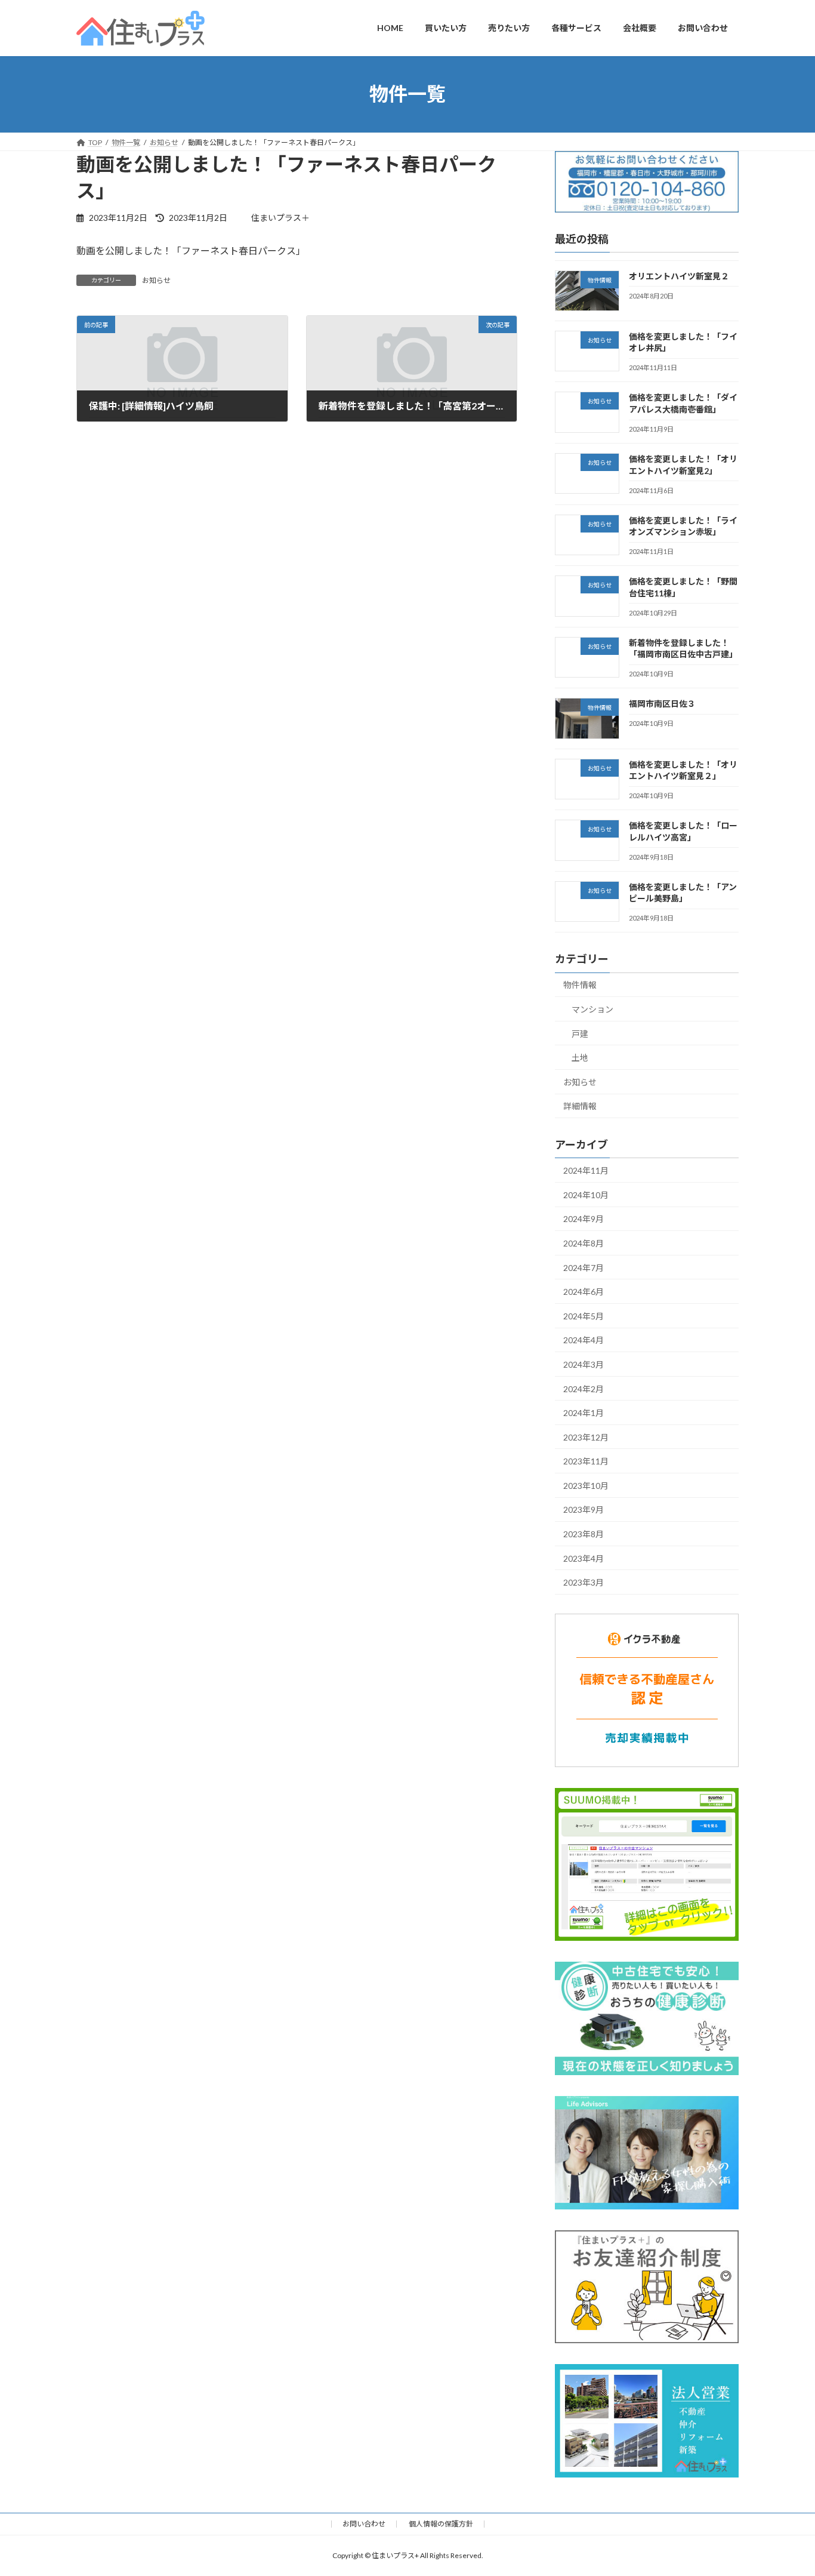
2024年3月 (584, 1364)
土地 (580, 1058)
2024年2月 (584, 1388)
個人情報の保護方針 (441, 2524)
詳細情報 (580, 1106)
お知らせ (156, 280)
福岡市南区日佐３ (662, 704)
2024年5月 (584, 1315)
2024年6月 (584, 1292)
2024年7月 (584, 1267)
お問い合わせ (364, 2524)
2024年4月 (584, 1340)
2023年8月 (584, 1534)
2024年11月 (586, 1170)
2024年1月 (584, 1413)
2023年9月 (584, 1509)
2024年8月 (584, 1243)
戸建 (580, 1033)
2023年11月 (586, 1461)
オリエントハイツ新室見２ (679, 276)
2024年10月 (586, 1194)
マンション (592, 1009)
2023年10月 (586, 1485)
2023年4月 (584, 1558)
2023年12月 (586, 1437)
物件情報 (580, 985)
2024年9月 (584, 1219)
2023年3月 (584, 1582)
